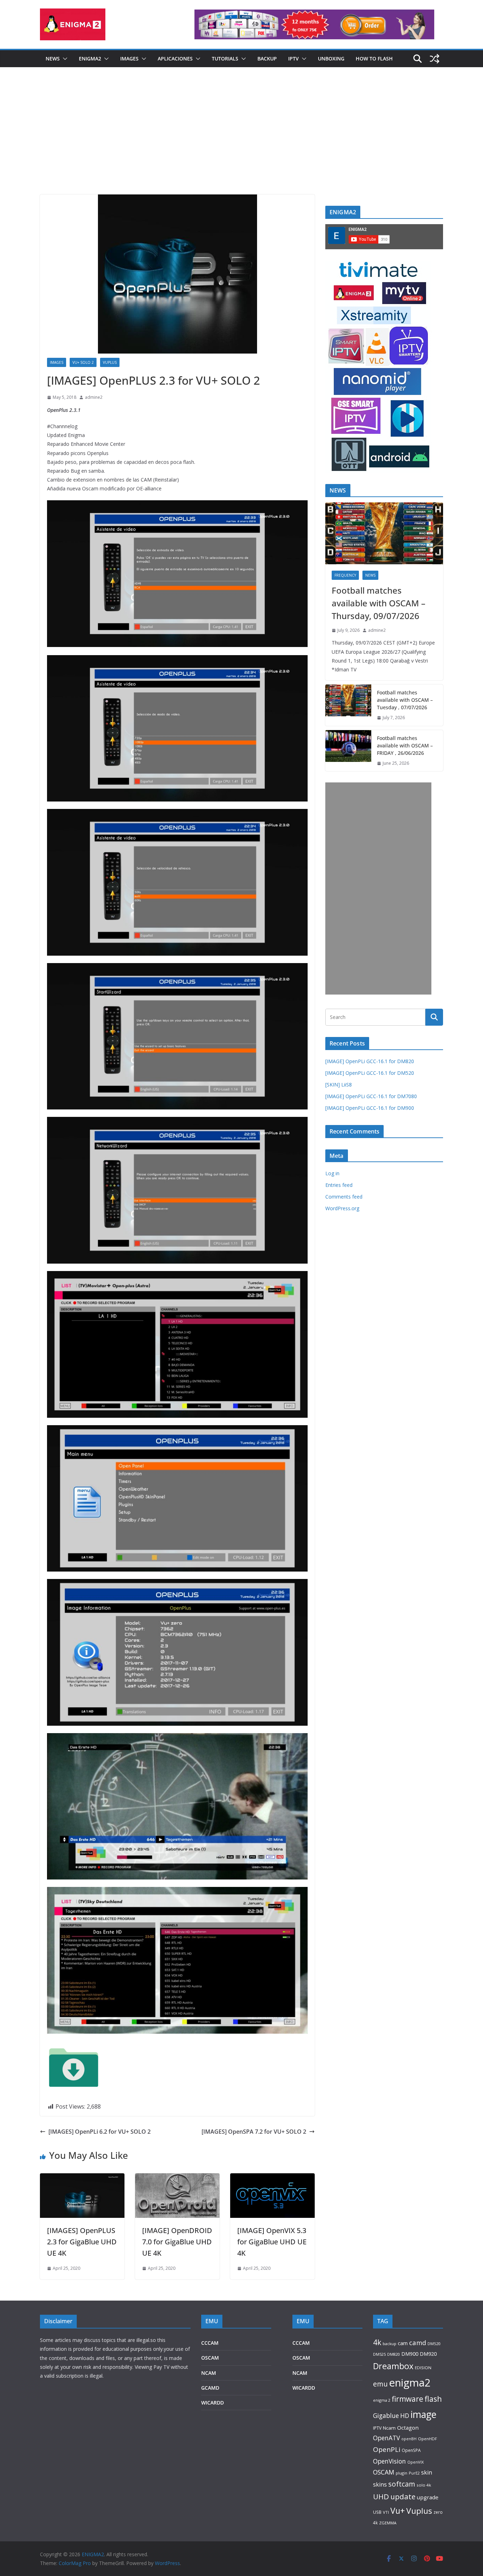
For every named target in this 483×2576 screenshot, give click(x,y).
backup (389, 2344)
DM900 (410, 2354)
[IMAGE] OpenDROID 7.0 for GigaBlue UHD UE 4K (177, 2242)
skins (380, 2484)
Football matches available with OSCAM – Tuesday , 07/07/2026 (405, 700)
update (403, 2496)
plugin (401, 2473)
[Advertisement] (241, 141)
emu (380, 2384)
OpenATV (386, 2438)
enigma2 (410, 2383)
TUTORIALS (225, 59)
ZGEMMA (388, 2523)
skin (427, 2472)
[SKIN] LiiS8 (339, 1085)
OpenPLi (387, 2449)
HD (405, 2415)
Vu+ (398, 2511)
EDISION (423, 2368)
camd (418, 2342)
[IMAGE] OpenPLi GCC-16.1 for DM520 (370, 1073)
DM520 (434, 2344)
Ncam (389, 2428)
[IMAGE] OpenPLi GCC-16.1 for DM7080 (371, 1096)
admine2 (94, 397)
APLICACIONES (175, 59)
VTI (386, 2512)
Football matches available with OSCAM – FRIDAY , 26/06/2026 (405, 745)
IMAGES (129, 59)
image (423, 2414)
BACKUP (267, 59)
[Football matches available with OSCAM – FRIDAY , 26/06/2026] (348, 751)
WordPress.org (342, 1208)
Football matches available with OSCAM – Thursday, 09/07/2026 (379, 603)
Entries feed (339, 1185)
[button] (64, 59)
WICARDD (213, 2403)
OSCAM (210, 2358)
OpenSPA (411, 2450)
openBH (409, 2439)
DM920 (428, 2354)
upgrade (428, 2497)
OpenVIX (415, 2462)
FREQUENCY (345, 575)
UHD (381, 2496)
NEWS (53, 59)
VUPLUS (110, 362)
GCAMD (210, 2388)
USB (377, 2512)
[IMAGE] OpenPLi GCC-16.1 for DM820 (370, 1061)
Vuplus (419, 2511)
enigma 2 (382, 2400)
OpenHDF (427, 2439)
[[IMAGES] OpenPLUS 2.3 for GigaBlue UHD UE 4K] (82, 2178)
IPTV (293, 59)
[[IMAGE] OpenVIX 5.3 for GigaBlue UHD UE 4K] (272, 2178)
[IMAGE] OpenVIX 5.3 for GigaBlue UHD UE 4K (272, 2242)
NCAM (209, 2373)
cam (403, 2343)
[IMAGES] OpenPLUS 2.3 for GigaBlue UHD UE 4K (82, 2242)
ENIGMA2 (90, 59)
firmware (408, 2399)
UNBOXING (331, 59)
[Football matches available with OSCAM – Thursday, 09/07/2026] (384, 533)
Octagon (408, 2428)
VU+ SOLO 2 (83, 362)
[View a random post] (435, 59)
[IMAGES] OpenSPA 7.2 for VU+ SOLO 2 (254, 2132)
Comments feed (344, 1197)
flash (433, 2399)
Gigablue (386, 2415)
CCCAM (210, 2343)
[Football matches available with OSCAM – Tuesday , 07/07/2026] (348, 705)
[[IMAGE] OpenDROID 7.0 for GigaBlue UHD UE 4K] (177, 2178)
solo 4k (424, 2485)
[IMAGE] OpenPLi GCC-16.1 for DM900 (370, 1108)
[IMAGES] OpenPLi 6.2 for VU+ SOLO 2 (100, 2132)
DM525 (379, 2354)
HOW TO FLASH (374, 59)
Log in (332, 1173)
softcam (402, 2484)
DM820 (394, 2354)
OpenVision (389, 2461)
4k (377, 2342)
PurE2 (414, 2473)
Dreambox (393, 2366)
